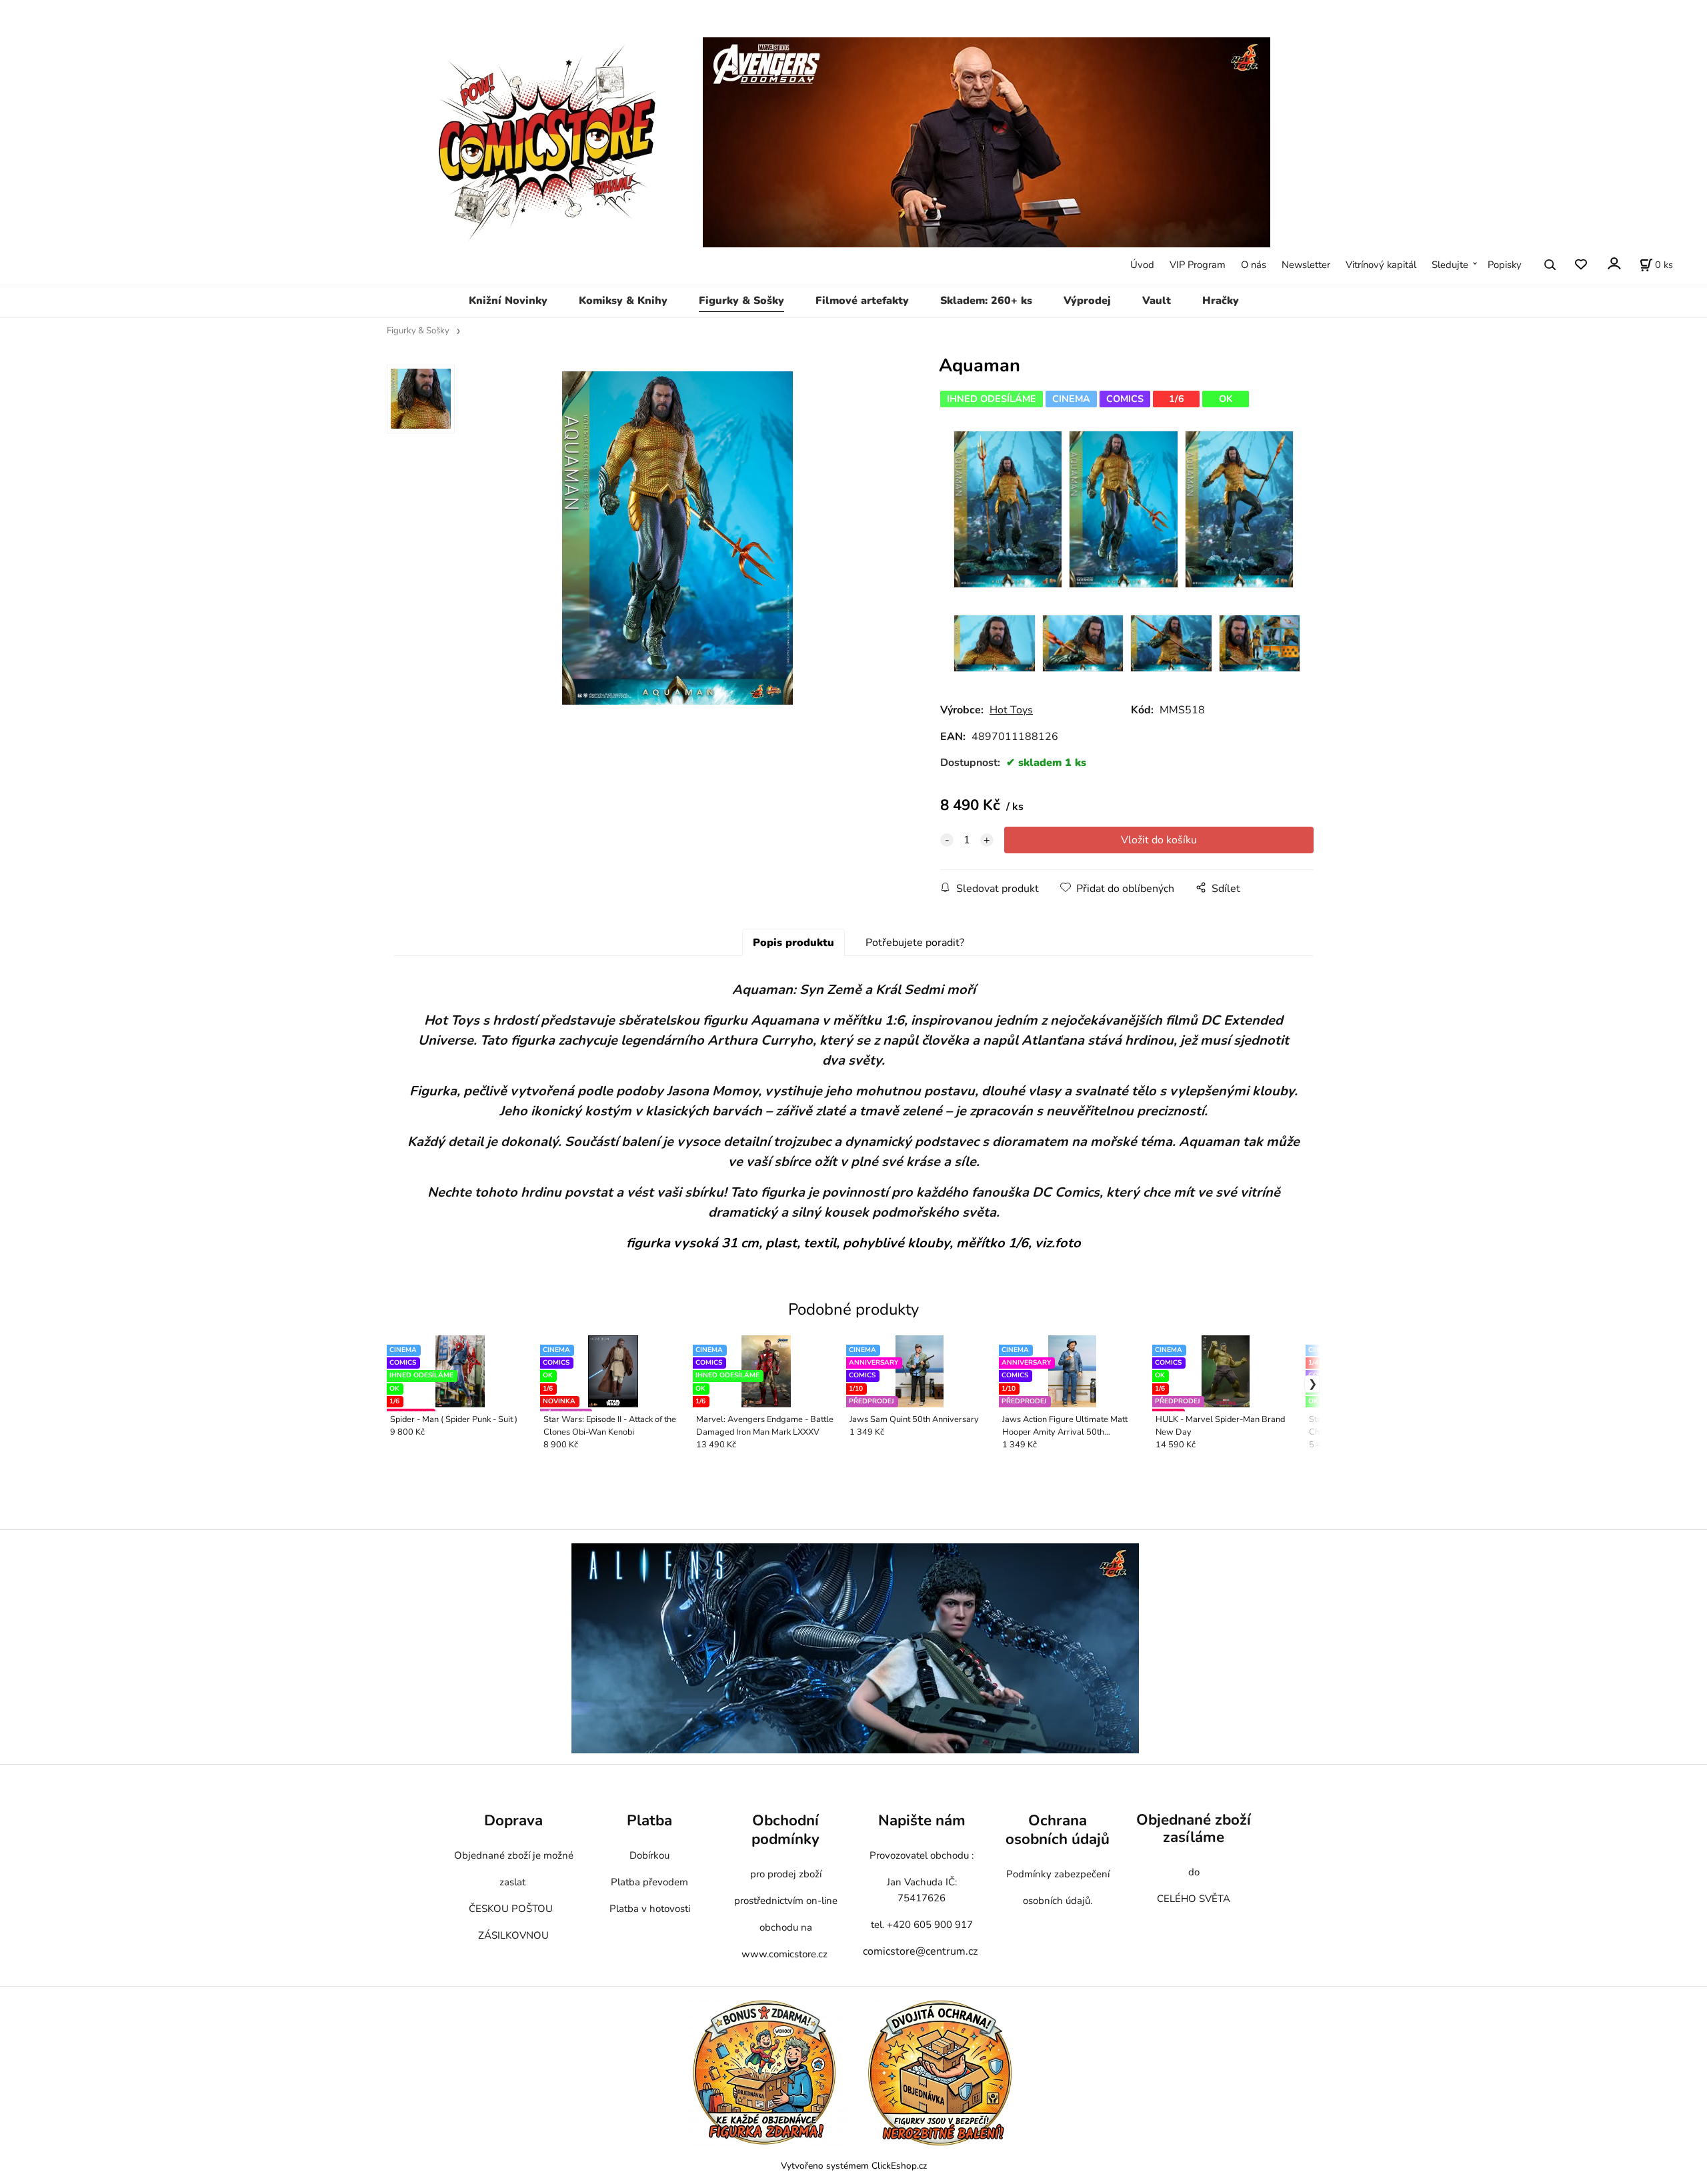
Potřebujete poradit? (915, 943)
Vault (1157, 301)
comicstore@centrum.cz (920, 1951)
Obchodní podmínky (785, 1830)
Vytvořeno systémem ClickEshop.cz (854, 2166)
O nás (1254, 265)
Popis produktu (793, 943)
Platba (649, 1820)
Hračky (1221, 301)
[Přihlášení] (1613, 264)
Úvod (1142, 265)
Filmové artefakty (862, 301)
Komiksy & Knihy (623, 301)
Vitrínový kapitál (1381, 265)
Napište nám (922, 1820)
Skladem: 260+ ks (986, 301)
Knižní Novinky (508, 301)
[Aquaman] (677, 538)
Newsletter (1306, 265)
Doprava (513, 1820)
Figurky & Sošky (741, 301)
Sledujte (1450, 265)
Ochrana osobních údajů (1058, 1830)
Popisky (1505, 265)
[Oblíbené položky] (1581, 265)
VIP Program (1198, 265)
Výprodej (1087, 301)
